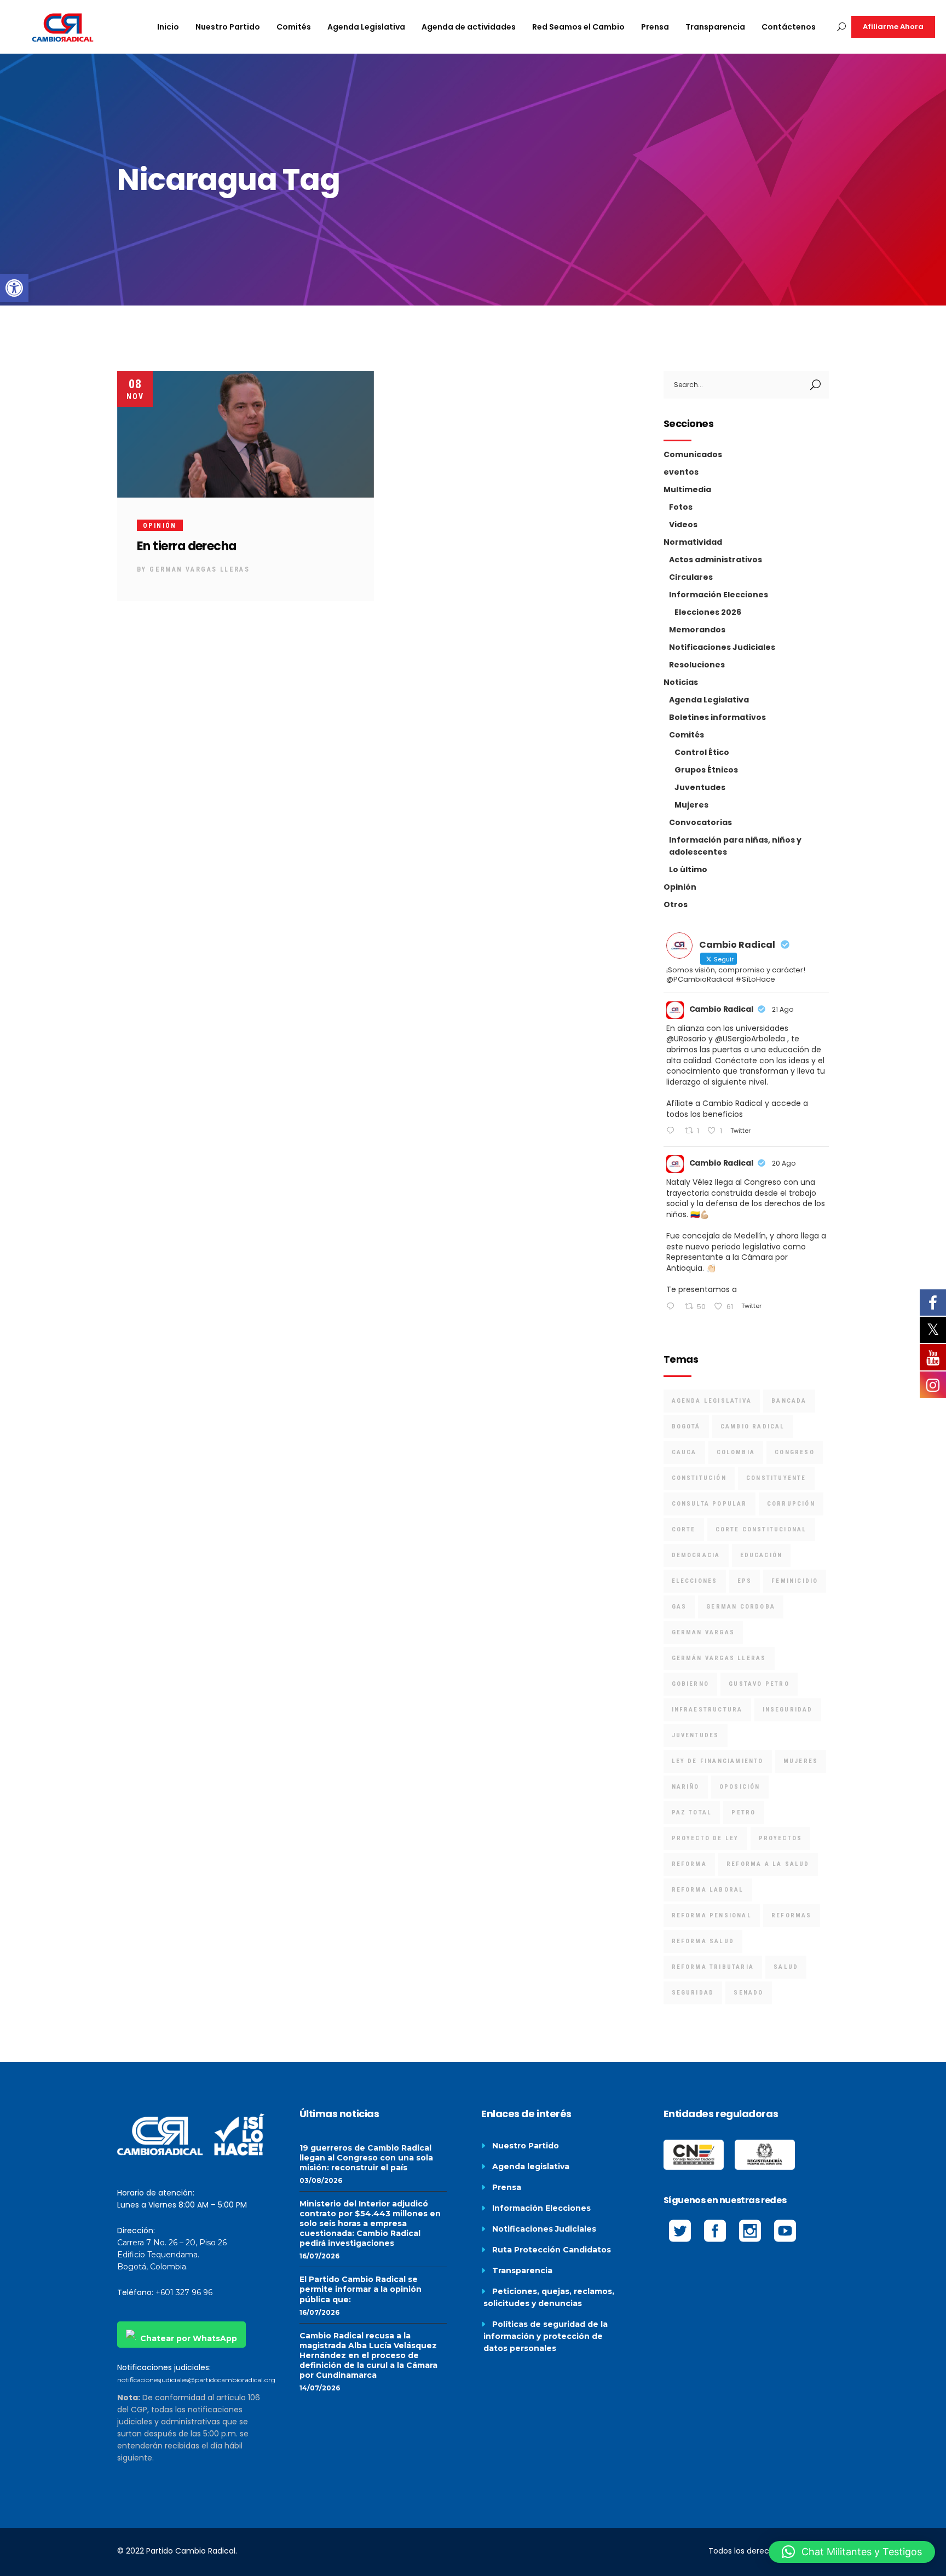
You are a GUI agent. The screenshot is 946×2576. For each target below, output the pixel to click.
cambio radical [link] (753, 1427)
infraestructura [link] (707, 1710)
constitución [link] (699, 1478)
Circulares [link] (691, 577)
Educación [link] (762, 1555)
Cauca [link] (684, 1452)
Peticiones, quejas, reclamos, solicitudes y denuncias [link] (549, 2297)
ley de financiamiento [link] (718, 1761)
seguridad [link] (693, 1993)
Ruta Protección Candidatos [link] (552, 2250)
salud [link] (786, 1967)
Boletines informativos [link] (717, 717)
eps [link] (745, 1581)
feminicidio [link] (795, 1581)
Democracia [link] (696, 1555)
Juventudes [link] (700, 787)
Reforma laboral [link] (708, 1890)
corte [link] (684, 1529)
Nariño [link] (686, 1787)
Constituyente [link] (776, 1478)
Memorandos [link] (697, 630)
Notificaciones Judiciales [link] (722, 647)
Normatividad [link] (693, 542)
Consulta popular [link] (709, 1504)
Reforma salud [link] (703, 1941)
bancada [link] (789, 1401)
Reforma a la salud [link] (768, 1864)
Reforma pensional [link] (712, 1915)
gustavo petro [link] (759, 1684)
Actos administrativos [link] (716, 560)
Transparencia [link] (522, 2270)
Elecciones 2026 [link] (708, 612)
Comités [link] (687, 735)
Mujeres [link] (691, 805)
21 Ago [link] (783, 1009)
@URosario (686, 1039)
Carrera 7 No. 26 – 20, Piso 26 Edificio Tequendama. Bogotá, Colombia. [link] (172, 2255)
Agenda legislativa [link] (531, 2166)
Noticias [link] (681, 682)
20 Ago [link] (784, 1163)
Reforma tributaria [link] (713, 1967)
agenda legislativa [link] (712, 1401)
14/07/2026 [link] (320, 2388)
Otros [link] (676, 904)
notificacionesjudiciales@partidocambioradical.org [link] (196, 2380)
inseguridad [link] (788, 1710)
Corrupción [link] (791, 1504)
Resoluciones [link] (697, 665)
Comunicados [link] (693, 454)
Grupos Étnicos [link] (706, 770)
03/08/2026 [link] (321, 2180)
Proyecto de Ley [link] (705, 1838)
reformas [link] (792, 1915)
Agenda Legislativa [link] (709, 700)
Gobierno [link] (691, 1684)
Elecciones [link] (695, 1581)
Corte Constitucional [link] (761, 1529)
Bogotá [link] (686, 1427)
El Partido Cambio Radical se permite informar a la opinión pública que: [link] (360, 2289)
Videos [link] (683, 525)
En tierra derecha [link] (187, 546)
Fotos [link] (681, 507)
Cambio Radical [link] (721, 1009)
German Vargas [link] (703, 1632)
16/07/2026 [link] (319, 2256)
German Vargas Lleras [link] (200, 569)
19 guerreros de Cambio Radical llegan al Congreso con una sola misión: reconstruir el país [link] (366, 2158)
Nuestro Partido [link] (526, 2146)
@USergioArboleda (750, 1039)
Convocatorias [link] (700, 822)
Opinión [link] (160, 526)
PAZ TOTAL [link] (692, 1813)
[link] (14, 288)
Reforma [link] (689, 1864)
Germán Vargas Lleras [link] (719, 1658)
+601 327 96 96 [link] (184, 2292)
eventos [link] (681, 472)
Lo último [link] (688, 869)
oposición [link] (740, 1787)
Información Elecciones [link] (719, 595)
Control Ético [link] (702, 752)
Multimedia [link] (687, 489)
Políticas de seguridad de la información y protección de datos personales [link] (546, 2336)
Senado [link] (748, 1993)
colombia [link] (736, 1452)
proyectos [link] (781, 1838)
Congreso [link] (795, 1452)
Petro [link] (743, 1813)
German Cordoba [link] (741, 1607)
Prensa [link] (507, 2187)
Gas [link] (679, 1607)
